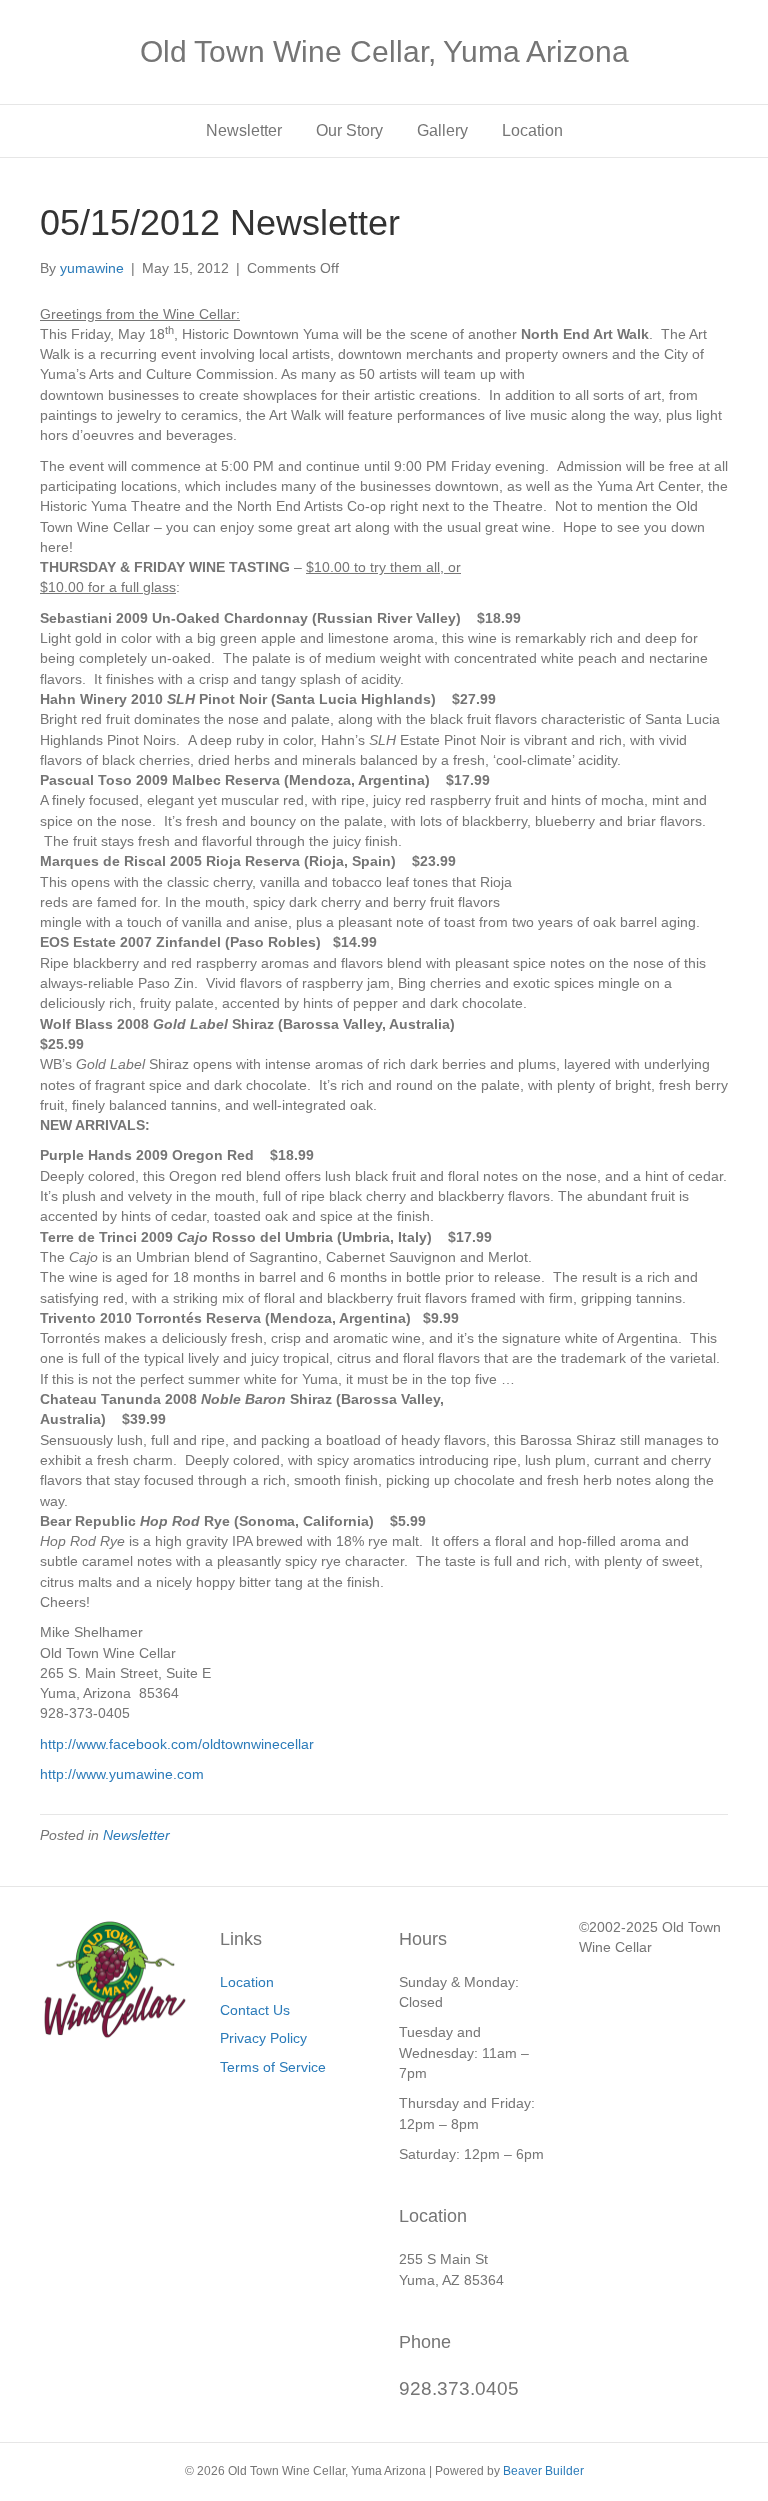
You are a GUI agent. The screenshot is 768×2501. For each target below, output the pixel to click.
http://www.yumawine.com (122, 1774)
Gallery (442, 130)
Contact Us (255, 2010)
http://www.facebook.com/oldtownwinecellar (177, 1744)
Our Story (349, 130)
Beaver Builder (543, 2471)
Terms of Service (273, 2067)
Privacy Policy (263, 2038)
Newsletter (244, 130)
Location (532, 130)
